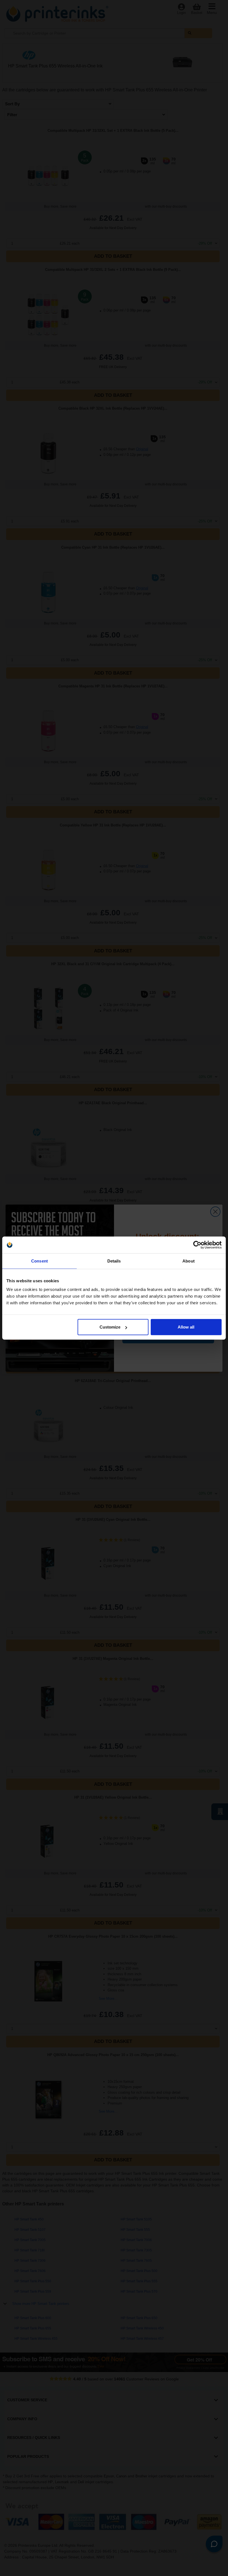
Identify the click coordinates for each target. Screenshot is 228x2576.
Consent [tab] (39, 1261)
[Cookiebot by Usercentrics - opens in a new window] (197, 1245)
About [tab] (189, 1261)
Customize (110, 1327)
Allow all (186, 1327)
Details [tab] (114, 1261)
